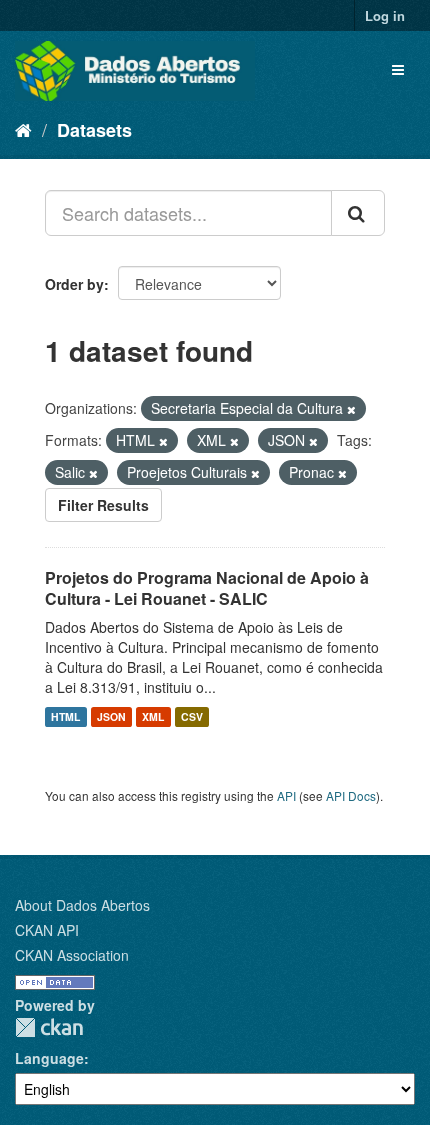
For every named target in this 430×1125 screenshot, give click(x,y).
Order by (74, 284)
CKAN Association (72, 955)
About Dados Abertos (82, 905)
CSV (192, 716)
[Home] (23, 129)
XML (153, 716)
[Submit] (358, 213)
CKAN (49, 1027)
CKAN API (47, 930)
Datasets (94, 130)
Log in (385, 15)
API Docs (351, 795)
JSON (111, 716)
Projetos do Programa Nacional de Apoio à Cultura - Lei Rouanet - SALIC (207, 588)
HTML (65, 716)
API (286, 795)
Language (49, 1058)
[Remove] (351, 409)
